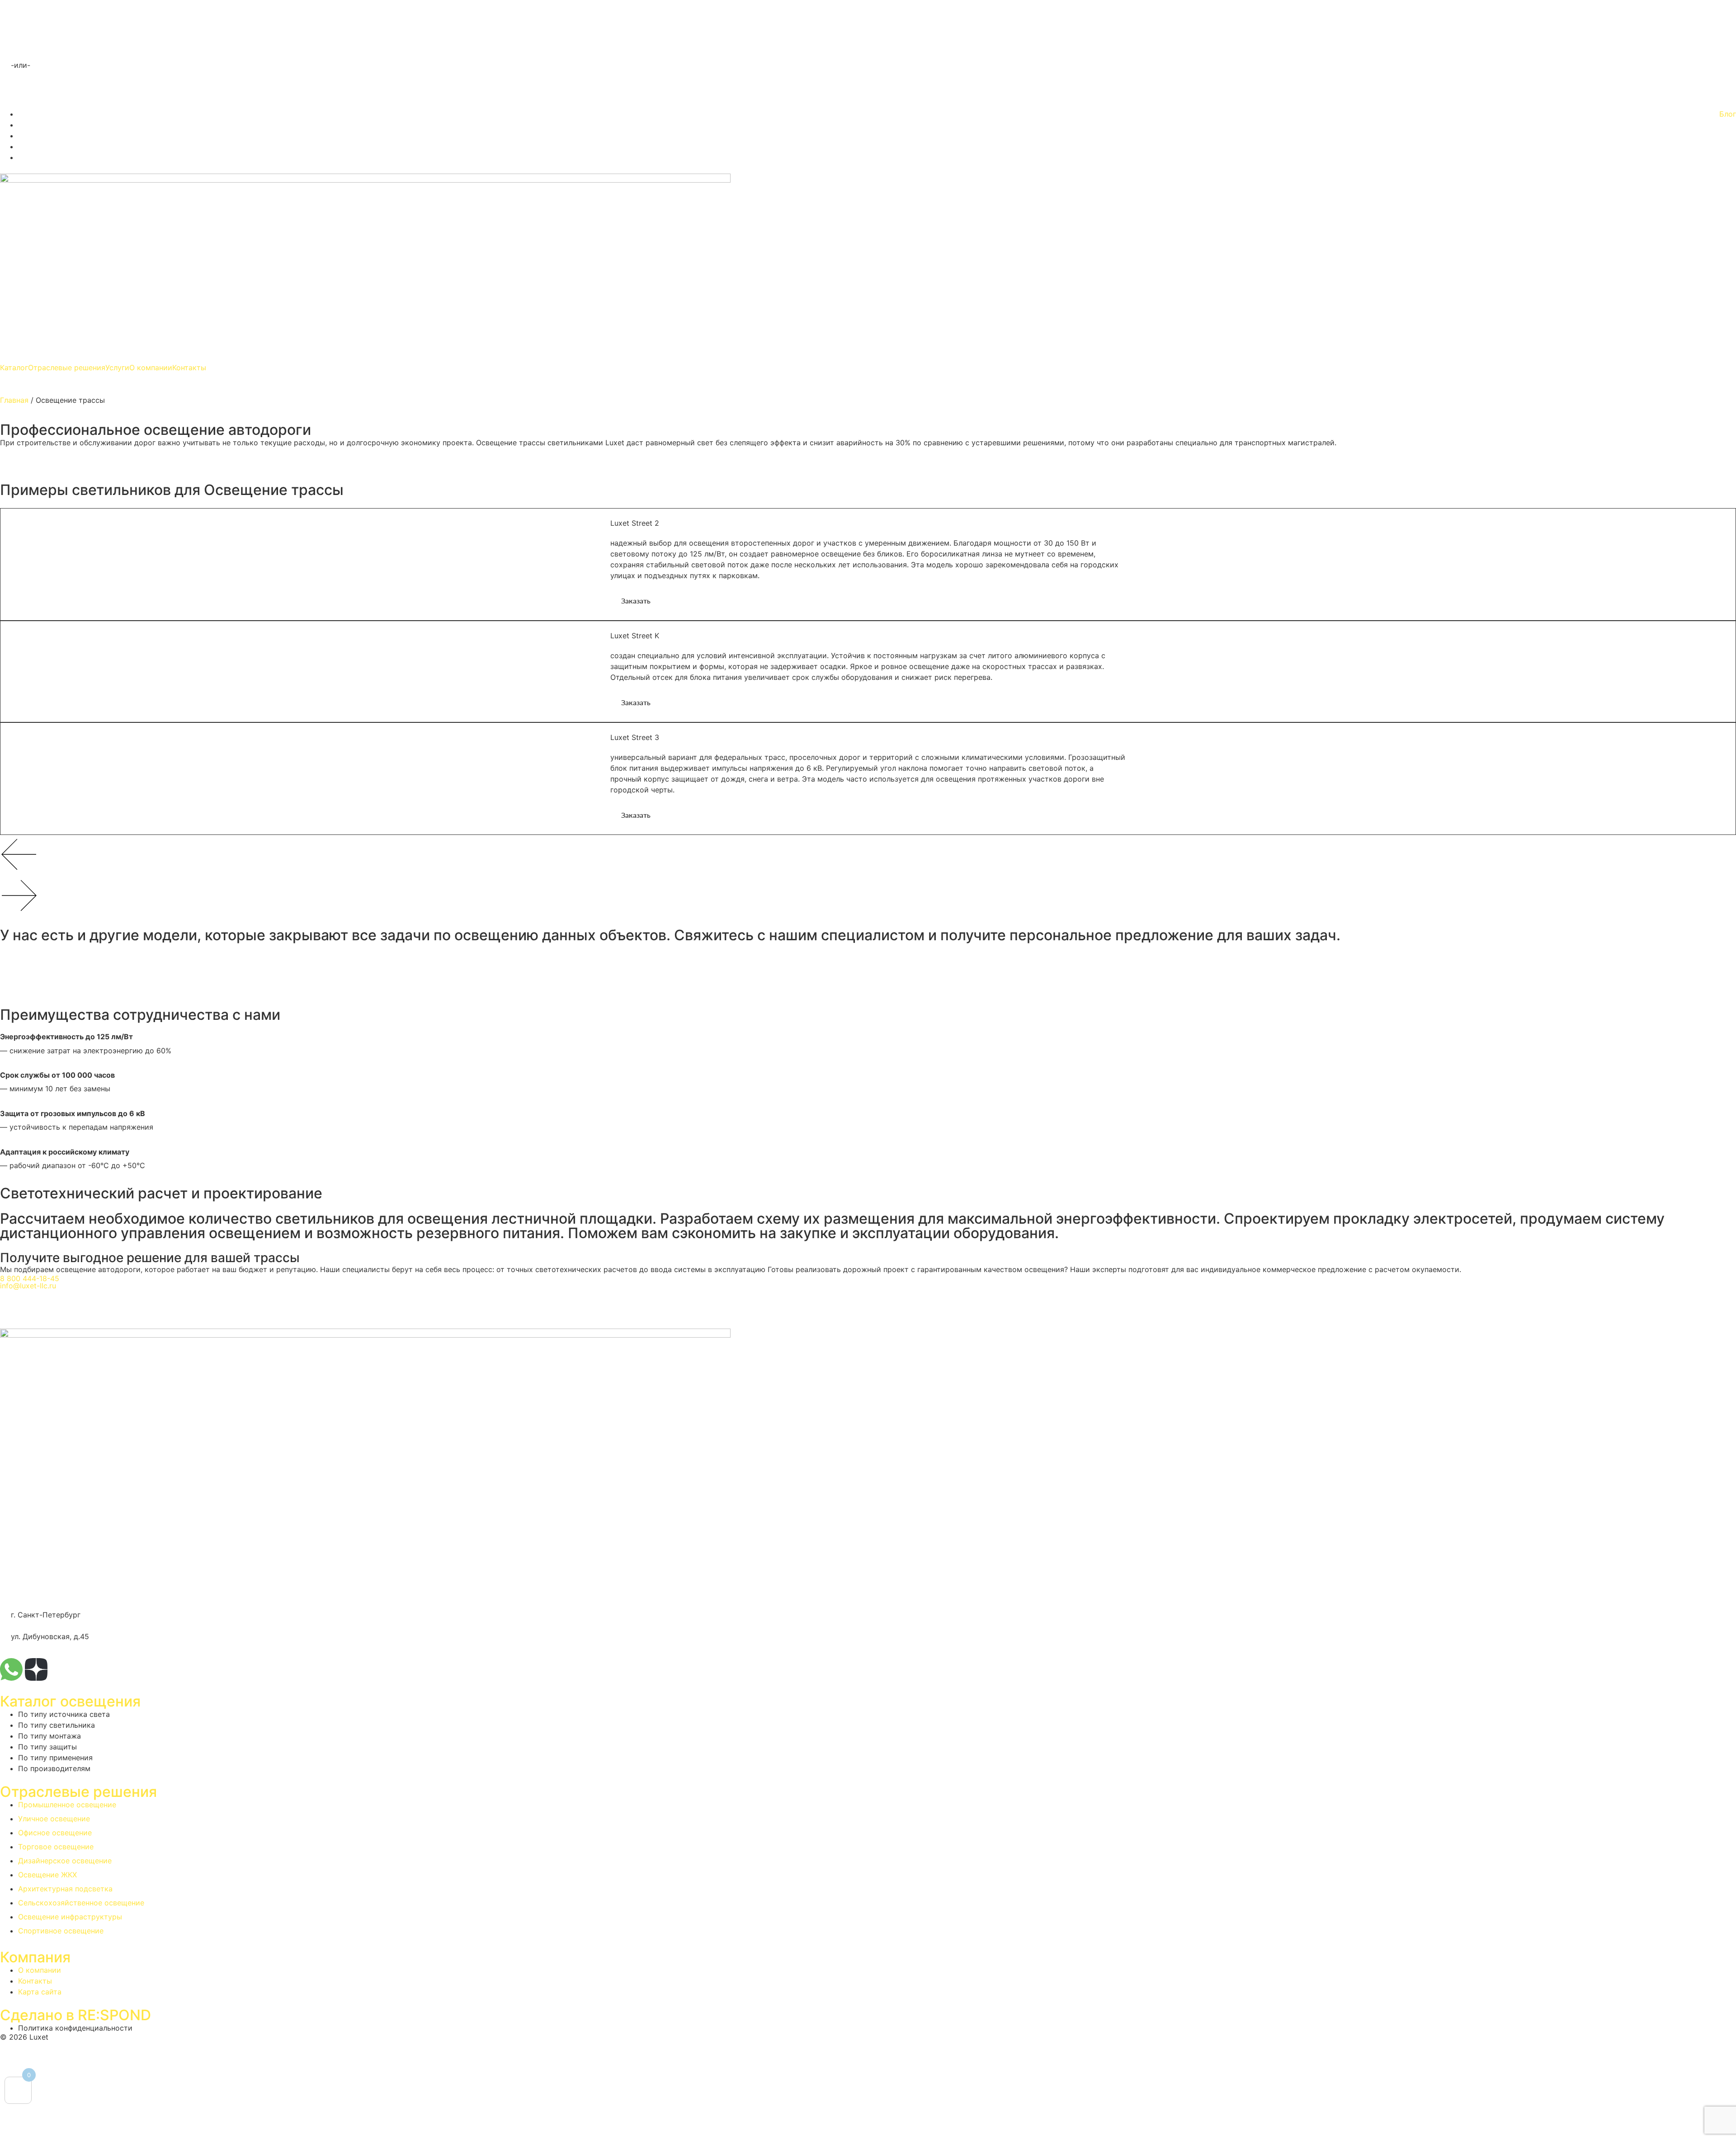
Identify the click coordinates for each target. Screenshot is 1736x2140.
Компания (35, 1957)
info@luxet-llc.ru (28, 1286)
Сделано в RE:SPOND (75, 2015)
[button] (21, 65)
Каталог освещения (70, 1701)
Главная (14, 400)
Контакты (189, 368)
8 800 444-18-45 (30, 1278)
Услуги (117, 368)
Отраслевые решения (67, 368)
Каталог (14, 368)
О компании (151, 368)
